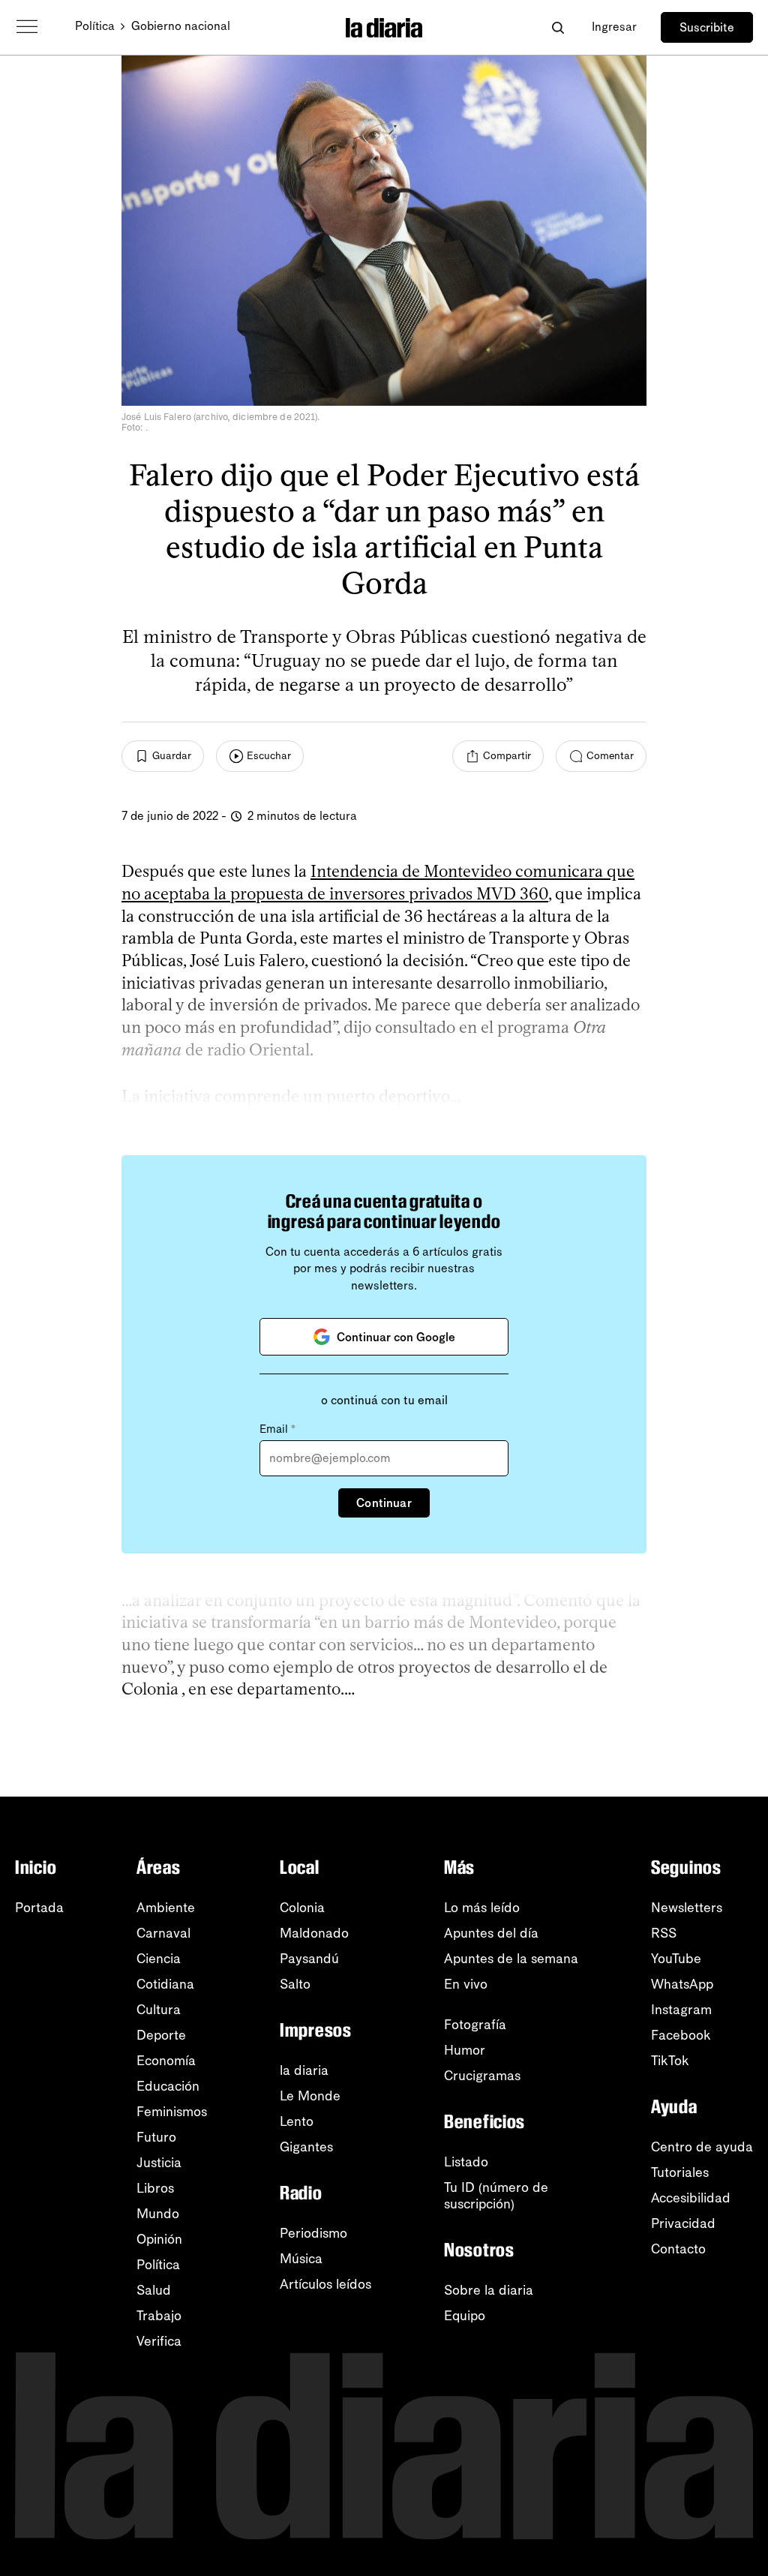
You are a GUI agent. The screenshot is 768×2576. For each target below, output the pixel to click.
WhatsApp (682, 1984)
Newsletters (687, 1908)
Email (277, 1429)
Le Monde (310, 2096)
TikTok (670, 2061)
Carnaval (163, 1933)
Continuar (384, 1503)
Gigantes (306, 2147)
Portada (39, 1908)
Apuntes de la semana (511, 1959)
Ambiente (166, 1908)
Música (301, 2259)
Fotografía (475, 2025)
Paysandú (309, 1959)
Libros (155, 2188)
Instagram (681, 2010)
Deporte (161, 2035)
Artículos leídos (325, 2284)
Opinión (159, 2239)
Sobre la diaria (489, 2290)
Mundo (158, 2214)
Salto (295, 1984)
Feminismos (172, 2112)
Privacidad (683, 2223)
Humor (465, 2050)
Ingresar (614, 27)
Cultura (159, 2010)
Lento (297, 2121)
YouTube (676, 1959)
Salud (154, 2290)
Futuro (156, 2137)
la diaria (304, 2070)
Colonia (302, 1908)
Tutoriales (680, 2172)
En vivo (466, 1984)
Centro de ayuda (702, 2147)
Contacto (678, 2249)
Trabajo (159, 2316)
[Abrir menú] (27, 27)
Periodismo (313, 2233)
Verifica (159, 2341)
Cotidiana (165, 1984)
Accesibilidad (691, 2198)
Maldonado (314, 1933)
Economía (166, 2061)
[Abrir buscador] (558, 27)
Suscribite (707, 27)
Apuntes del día (491, 1933)
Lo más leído (482, 1908)
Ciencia (159, 1959)
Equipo (465, 2316)
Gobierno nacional (181, 26)
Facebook (681, 2035)
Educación (168, 2086)
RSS (664, 1933)
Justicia (159, 2163)
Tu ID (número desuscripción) (496, 2196)
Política (95, 26)
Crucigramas (482, 2076)
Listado (466, 2162)
